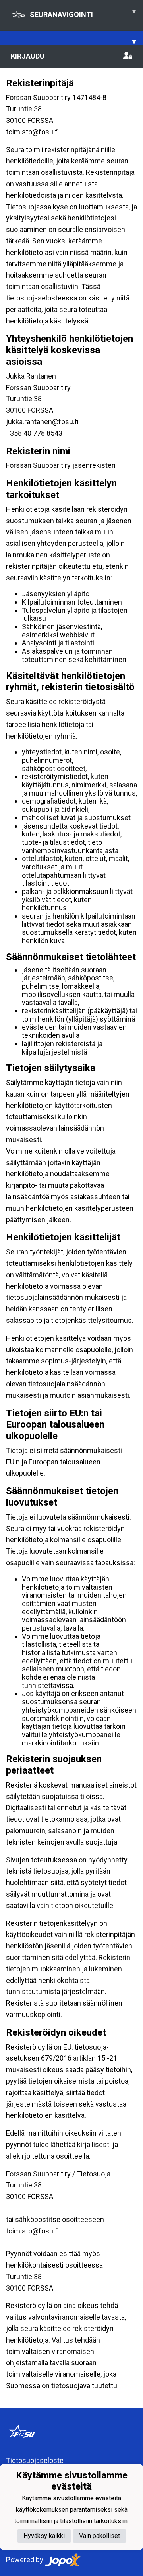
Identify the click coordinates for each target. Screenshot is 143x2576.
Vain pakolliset (100, 2536)
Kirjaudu (28, 56)
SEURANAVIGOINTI (83, 13)
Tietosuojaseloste (35, 2460)
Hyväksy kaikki (44, 2536)
